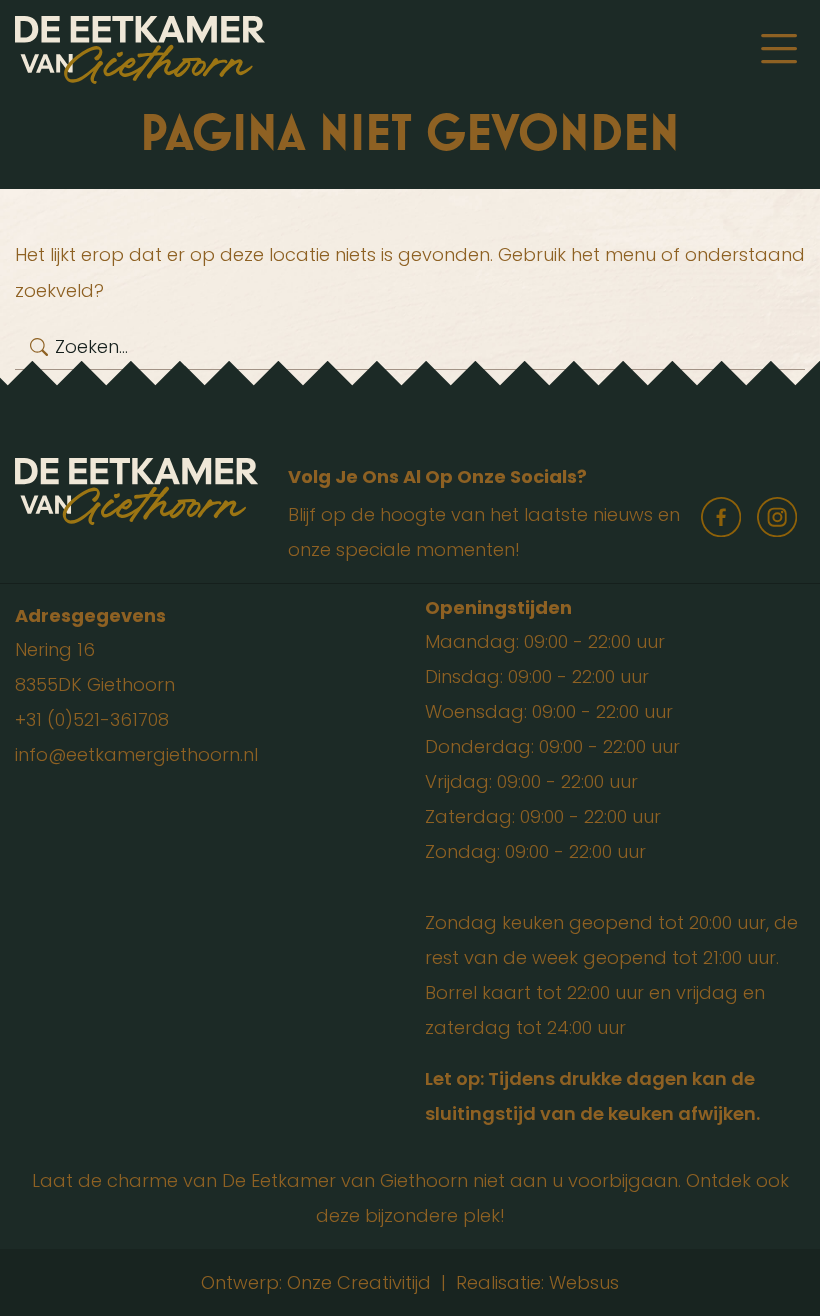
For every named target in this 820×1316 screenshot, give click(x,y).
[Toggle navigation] (779, 50)
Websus (584, 1282)
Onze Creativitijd (359, 1282)
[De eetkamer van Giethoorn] (140, 48)
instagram (777, 517)
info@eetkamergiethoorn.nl (136, 754)
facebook (721, 517)
